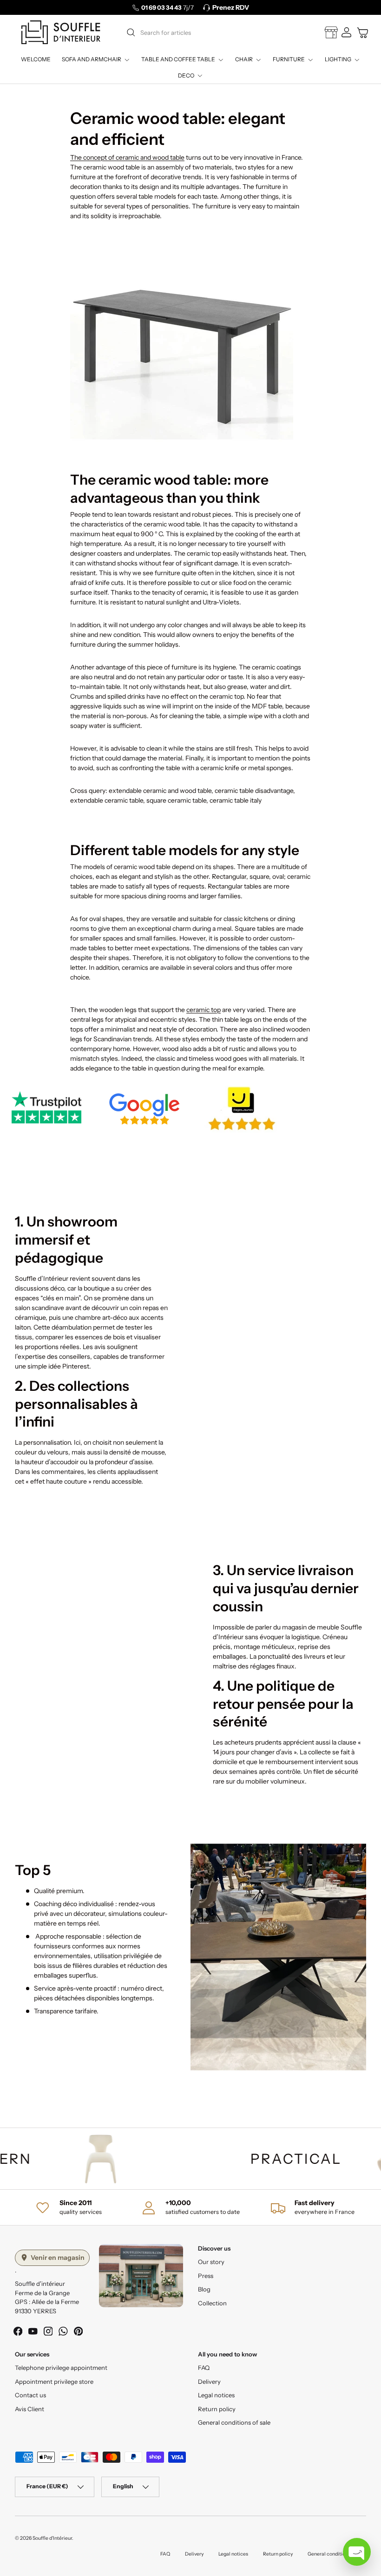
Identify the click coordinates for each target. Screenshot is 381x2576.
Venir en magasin (58, 2258)
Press (206, 2276)
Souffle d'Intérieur (52, 2538)
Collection (212, 2303)
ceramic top (204, 1010)
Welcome (36, 59)
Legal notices (216, 2395)
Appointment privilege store (54, 2381)
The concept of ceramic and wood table (127, 157)
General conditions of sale (234, 2422)
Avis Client (30, 2409)
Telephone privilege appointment (61, 2368)
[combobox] (209, 32)
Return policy (217, 2409)
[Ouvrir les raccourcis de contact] (357, 2552)
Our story (211, 2262)
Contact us (30, 2395)
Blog (204, 2289)
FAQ (204, 2368)
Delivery (209, 2381)
